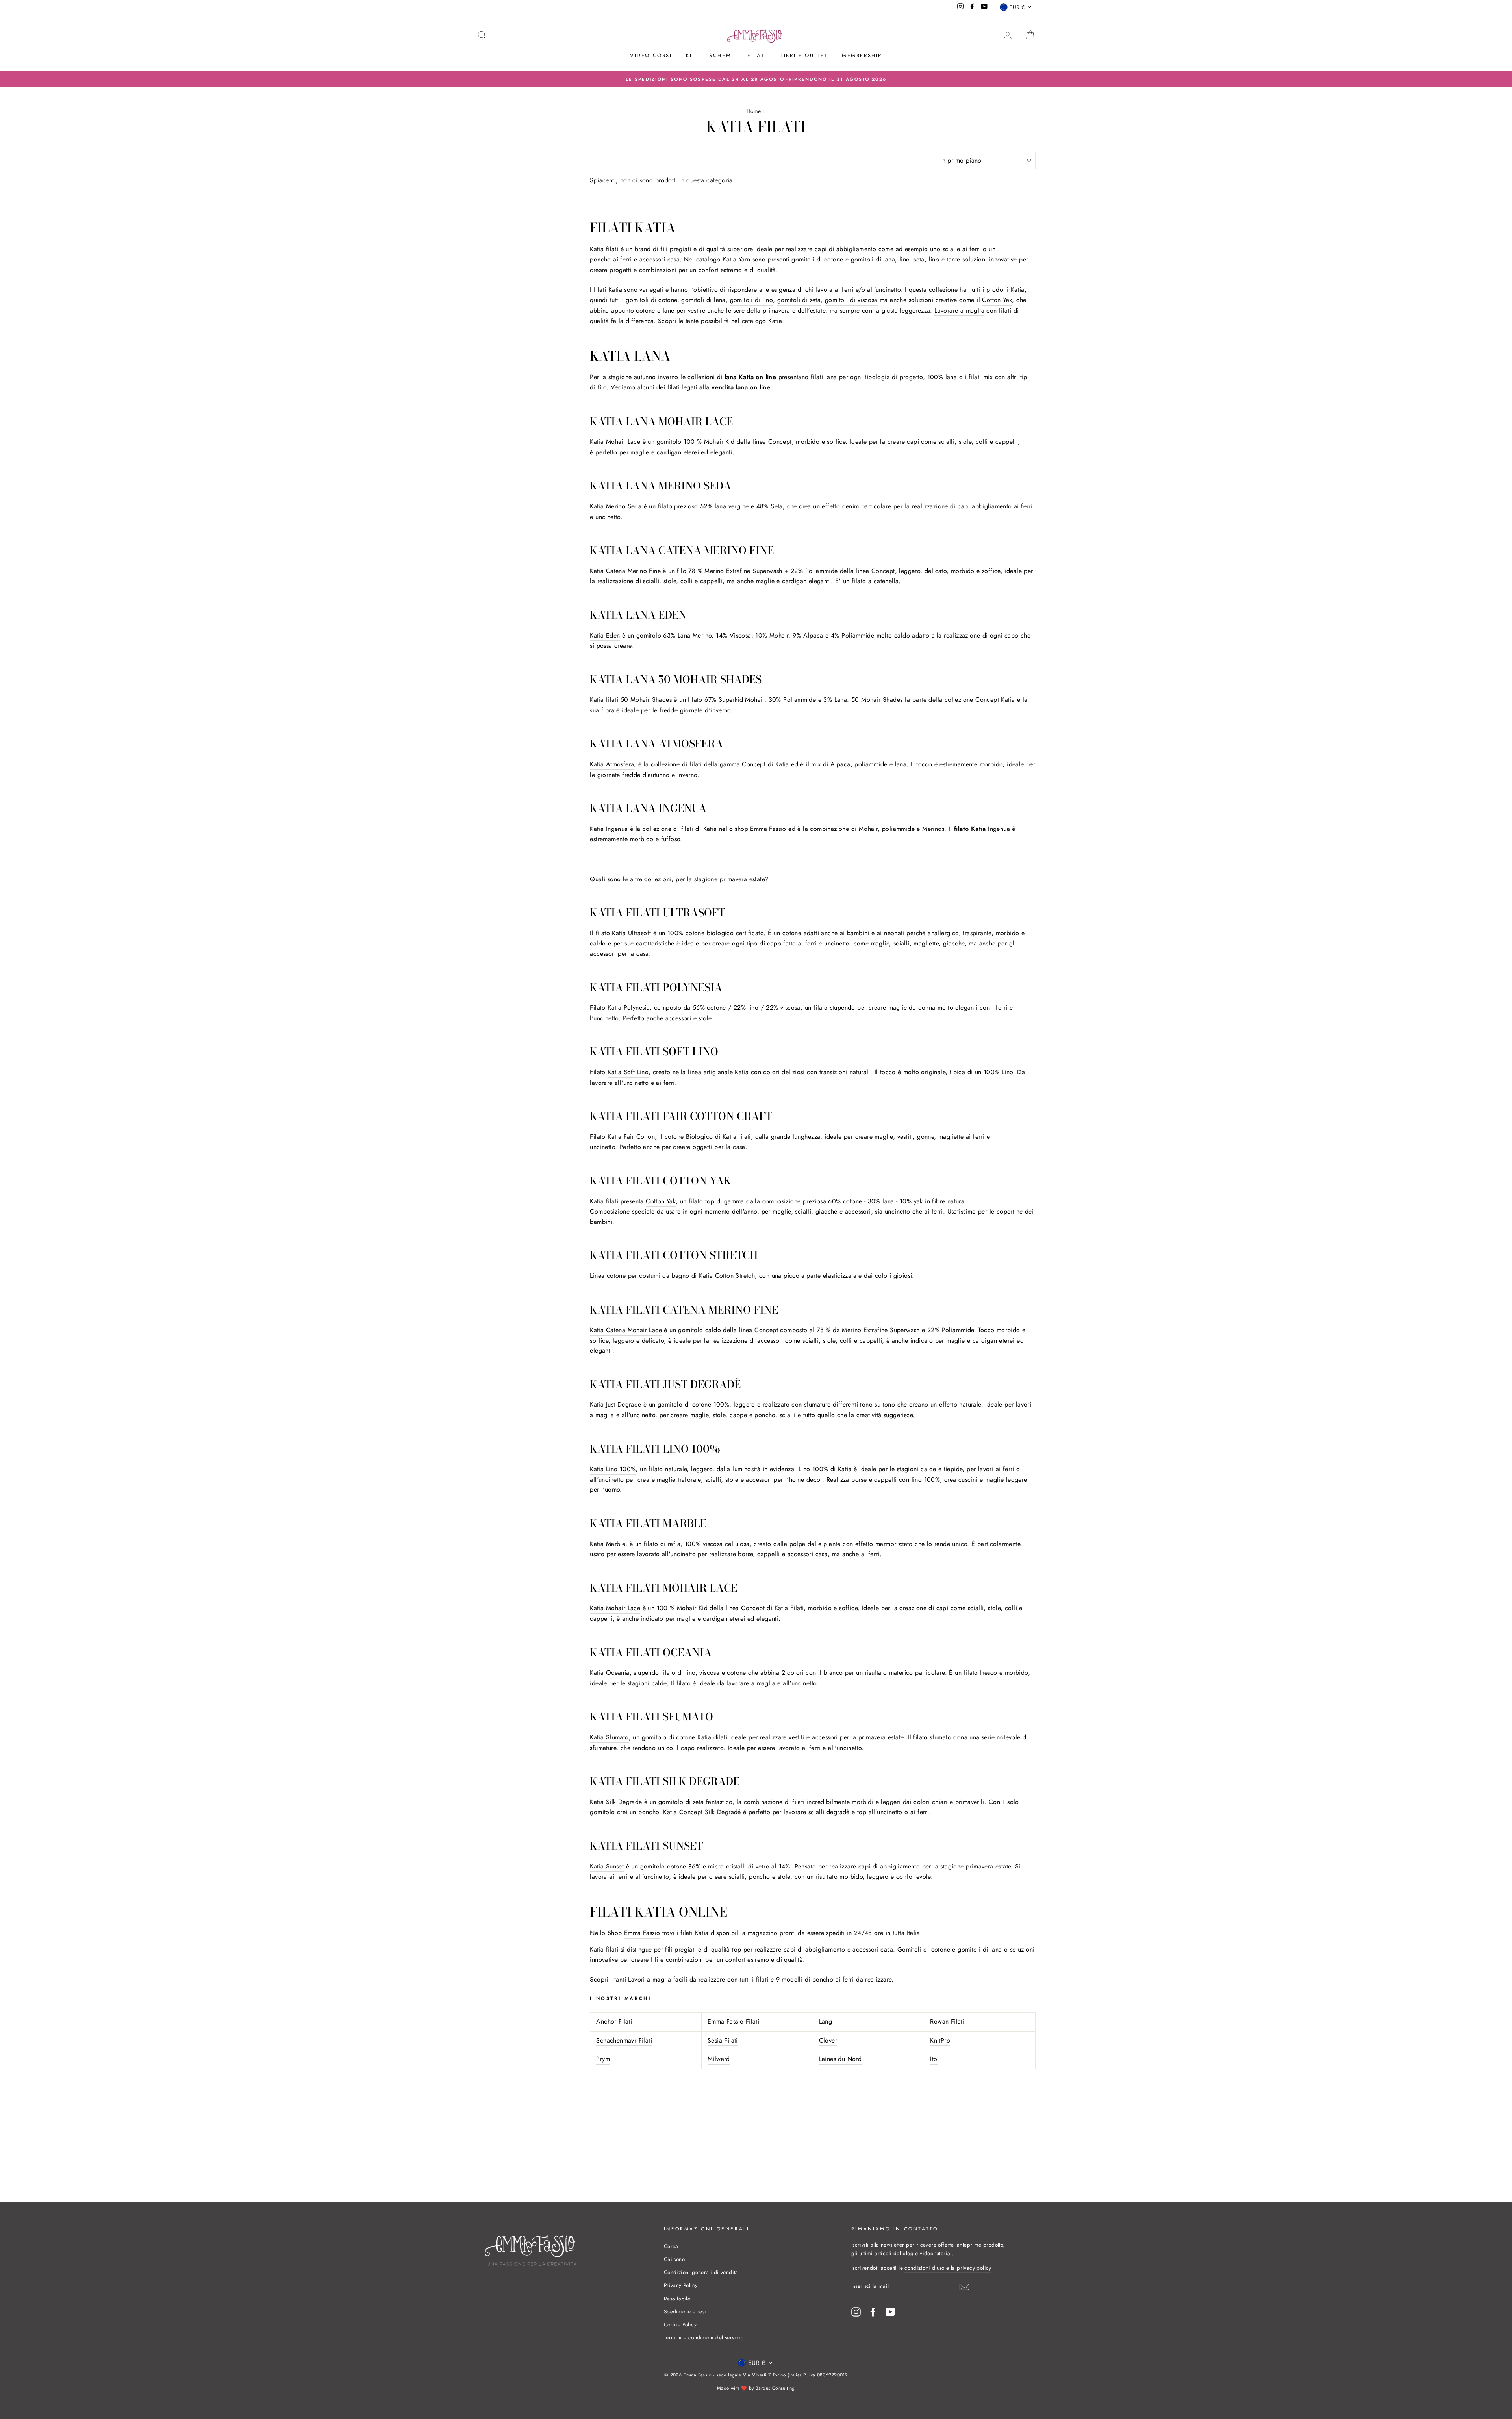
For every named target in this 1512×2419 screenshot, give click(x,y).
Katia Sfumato (609, 1737)
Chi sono (674, 2259)
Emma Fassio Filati (733, 2021)
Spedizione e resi (685, 2311)
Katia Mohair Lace (615, 442)
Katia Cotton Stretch (727, 1276)
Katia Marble (608, 1544)
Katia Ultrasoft (631, 933)
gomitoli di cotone (817, 259)
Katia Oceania (610, 1673)
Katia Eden (605, 635)
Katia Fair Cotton (631, 1137)
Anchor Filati (614, 2021)
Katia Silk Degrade (616, 1802)
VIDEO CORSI (651, 55)
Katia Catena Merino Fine (625, 571)
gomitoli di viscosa (851, 300)
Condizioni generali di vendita (701, 2272)
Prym (603, 2059)
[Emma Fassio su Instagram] (856, 2312)
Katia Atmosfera (612, 764)
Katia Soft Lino (628, 1072)
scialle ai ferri (962, 249)
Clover (828, 2040)
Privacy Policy (681, 2285)
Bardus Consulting (775, 2388)
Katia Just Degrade (615, 1404)
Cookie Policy (680, 2324)
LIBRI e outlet (804, 55)
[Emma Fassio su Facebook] (873, 2312)
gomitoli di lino (751, 300)
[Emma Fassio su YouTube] (890, 2312)
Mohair (714, 442)
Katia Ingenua (609, 829)
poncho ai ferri (611, 259)
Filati (757, 55)
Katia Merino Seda (616, 506)
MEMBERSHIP (862, 55)
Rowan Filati (947, 2021)
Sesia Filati (723, 2040)
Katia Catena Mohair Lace (626, 1330)
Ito (934, 2059)
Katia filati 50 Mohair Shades (631, 700)
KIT (691, 55)
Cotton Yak (997, 300)
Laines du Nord (840, 2059)
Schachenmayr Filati (624, 2040)
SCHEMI (721, 55)
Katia (710, 829)
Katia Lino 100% (613, 1469)
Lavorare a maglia (959, 310)
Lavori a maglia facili (658, 1979)
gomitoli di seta (799, 300)
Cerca (671, 2246)
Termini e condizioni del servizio (704, 2337)
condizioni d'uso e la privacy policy (948, 2268)
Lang (826, 2021)
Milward (719, 2059)
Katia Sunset (607, 1866)
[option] (756, 79)
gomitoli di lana (873, 259)
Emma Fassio (768, 829)
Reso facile (677, 2299)
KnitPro (940, 2040)
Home (754, 111)
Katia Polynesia (629, 1007)
